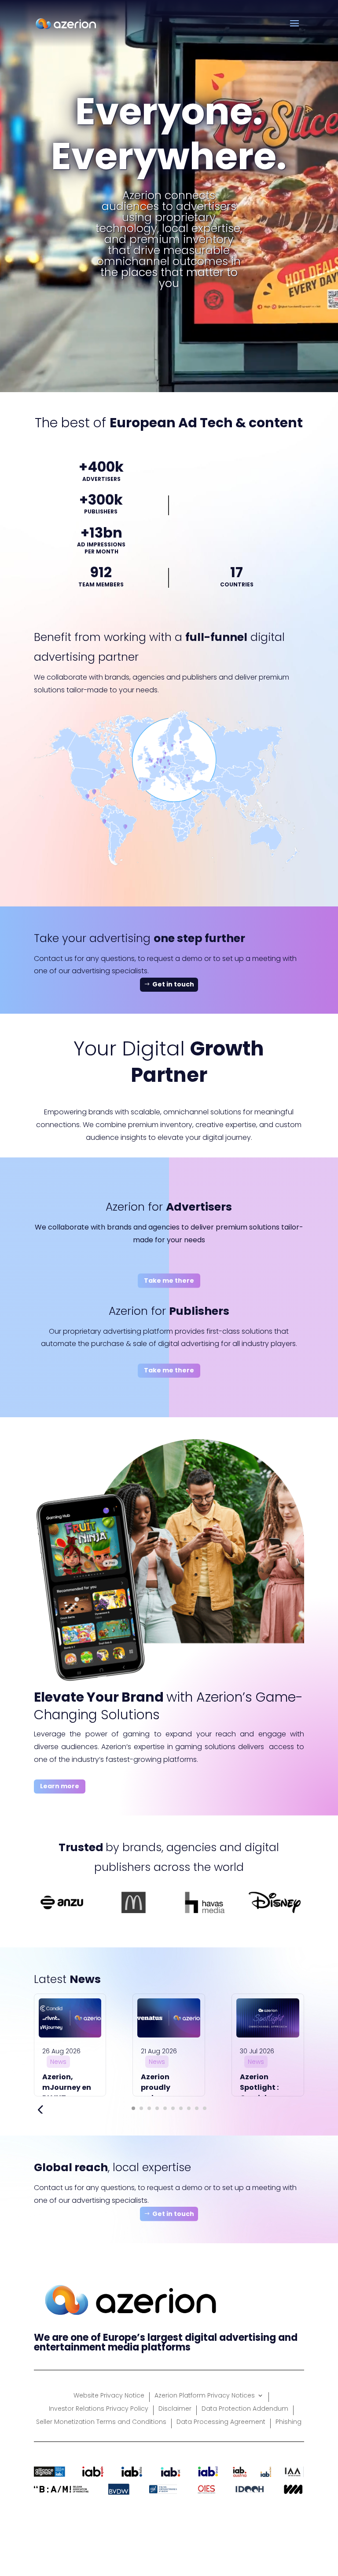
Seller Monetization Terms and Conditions (101, 2422)
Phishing (288, 2422)
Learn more (60, 1786)
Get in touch (173, 984)
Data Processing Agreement (221, 2422)
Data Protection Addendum (245, 2409)
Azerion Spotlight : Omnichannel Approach (265, 2093)
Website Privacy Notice (109, 2396)
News (58, 2062)
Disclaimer (175, 2409)
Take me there (169, 1281)
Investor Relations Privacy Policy (99, 2409)
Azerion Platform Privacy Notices (205, 2396)
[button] (133, 2108)
